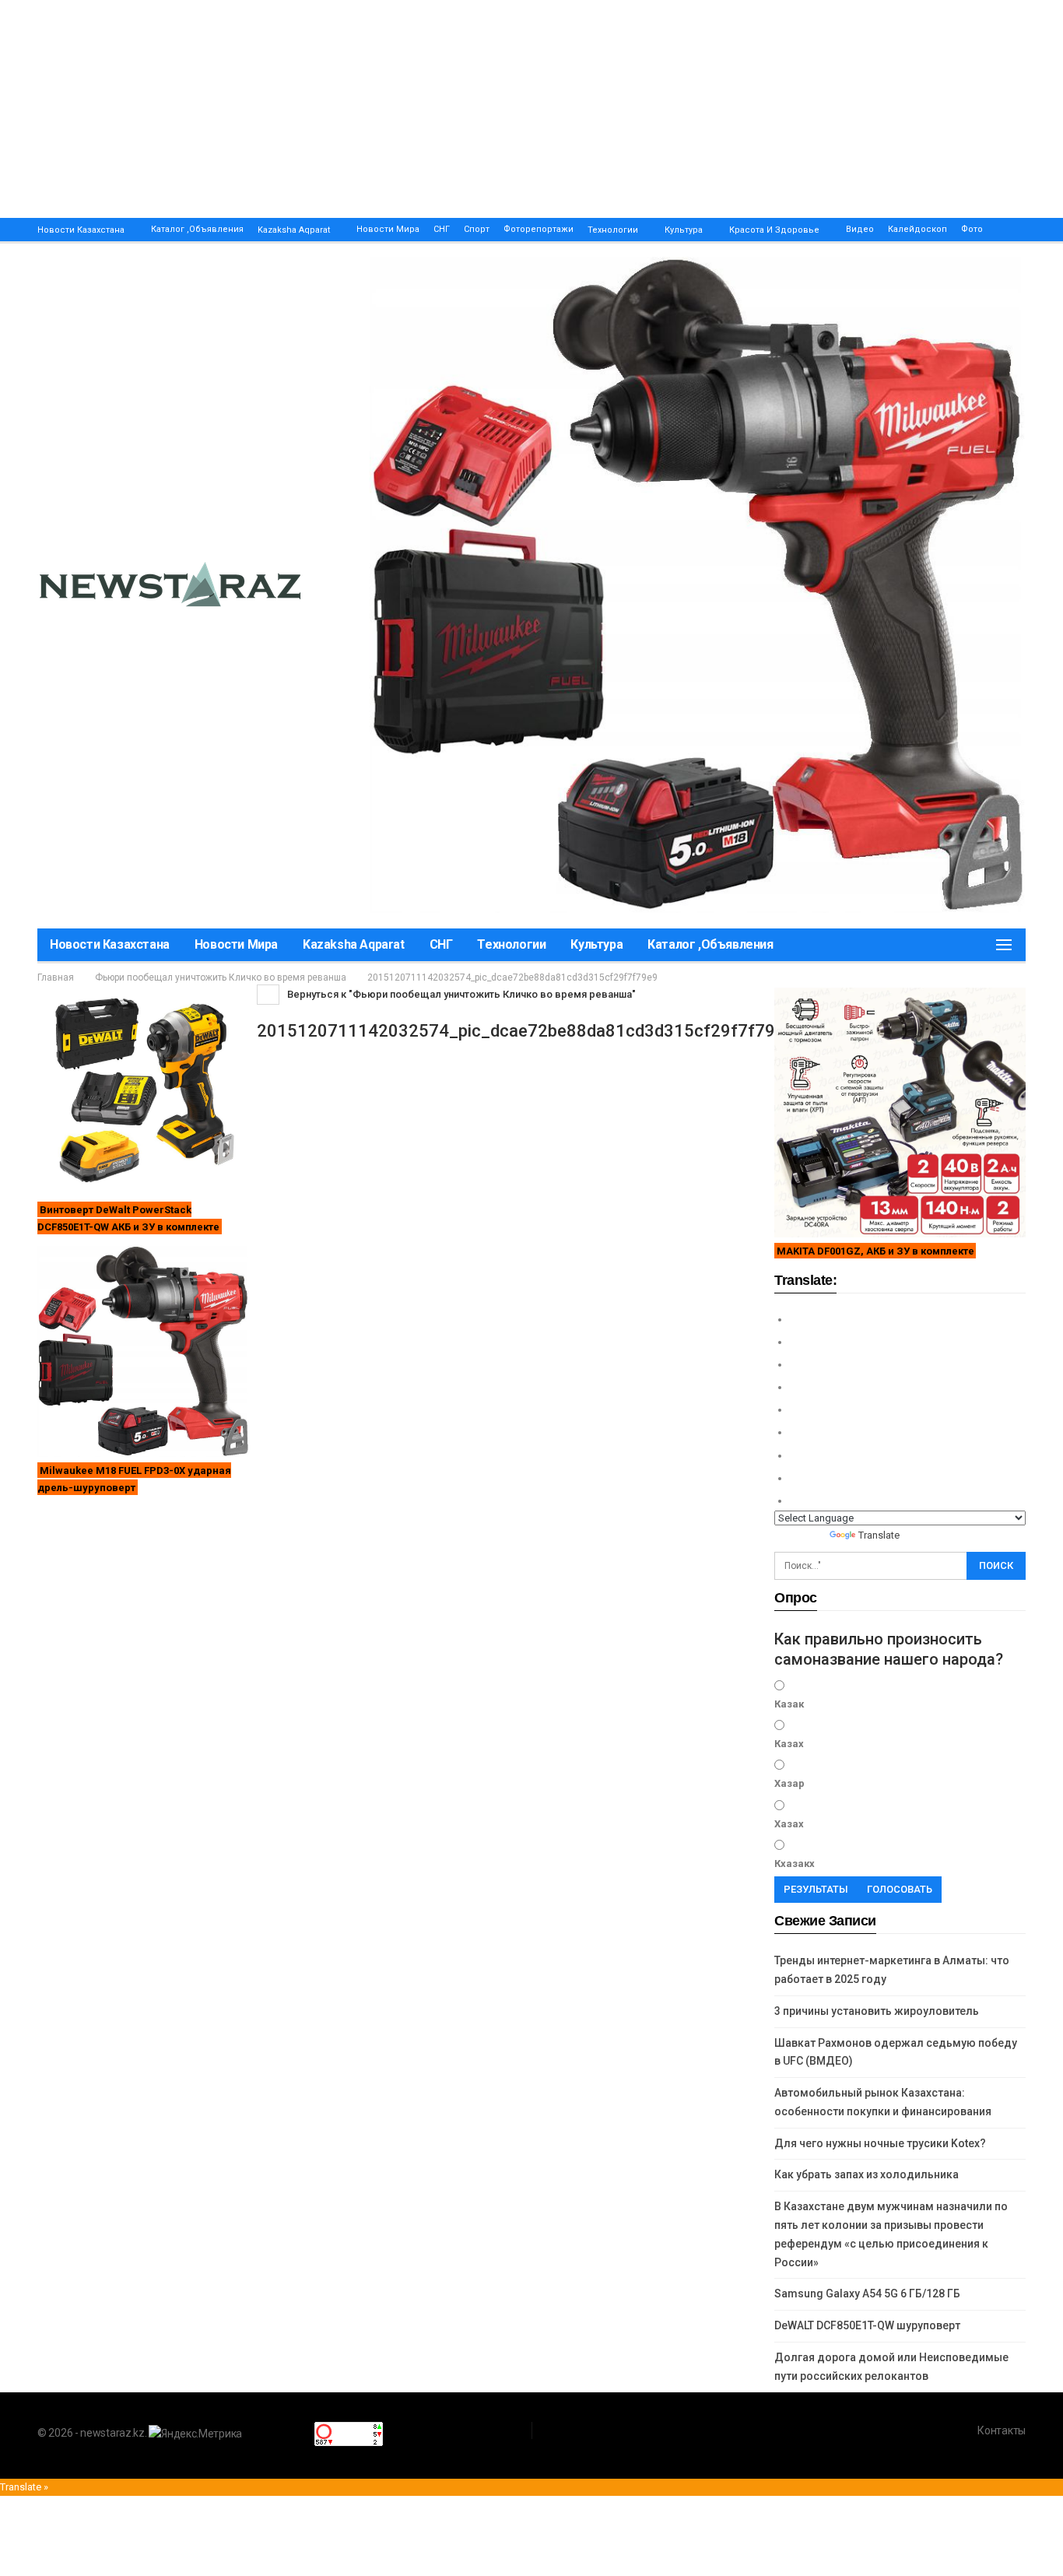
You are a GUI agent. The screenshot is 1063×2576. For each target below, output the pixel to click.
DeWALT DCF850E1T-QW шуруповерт (867, 2325)
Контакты (1002, 2430)
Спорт (477, 229)
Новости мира (388, 229)
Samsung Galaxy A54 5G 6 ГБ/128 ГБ (867, 2293)
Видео (860, 229)
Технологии (613, 230)
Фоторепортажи (539, 229)
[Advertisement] (467, 109)
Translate (879, 1535)
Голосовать (900, 1889)
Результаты (816, 1889)
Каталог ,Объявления (197, 229)
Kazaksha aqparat (294, 230)
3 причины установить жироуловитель (877, 2011)
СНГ (442, 229)
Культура (684, 230)
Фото (972, 229)
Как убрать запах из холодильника (867, 2174)
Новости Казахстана (81, 230)
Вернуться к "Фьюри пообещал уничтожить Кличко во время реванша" (460, 994)
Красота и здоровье (774, 230)
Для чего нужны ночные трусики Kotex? (880, 2143)
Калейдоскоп (917, 229)
